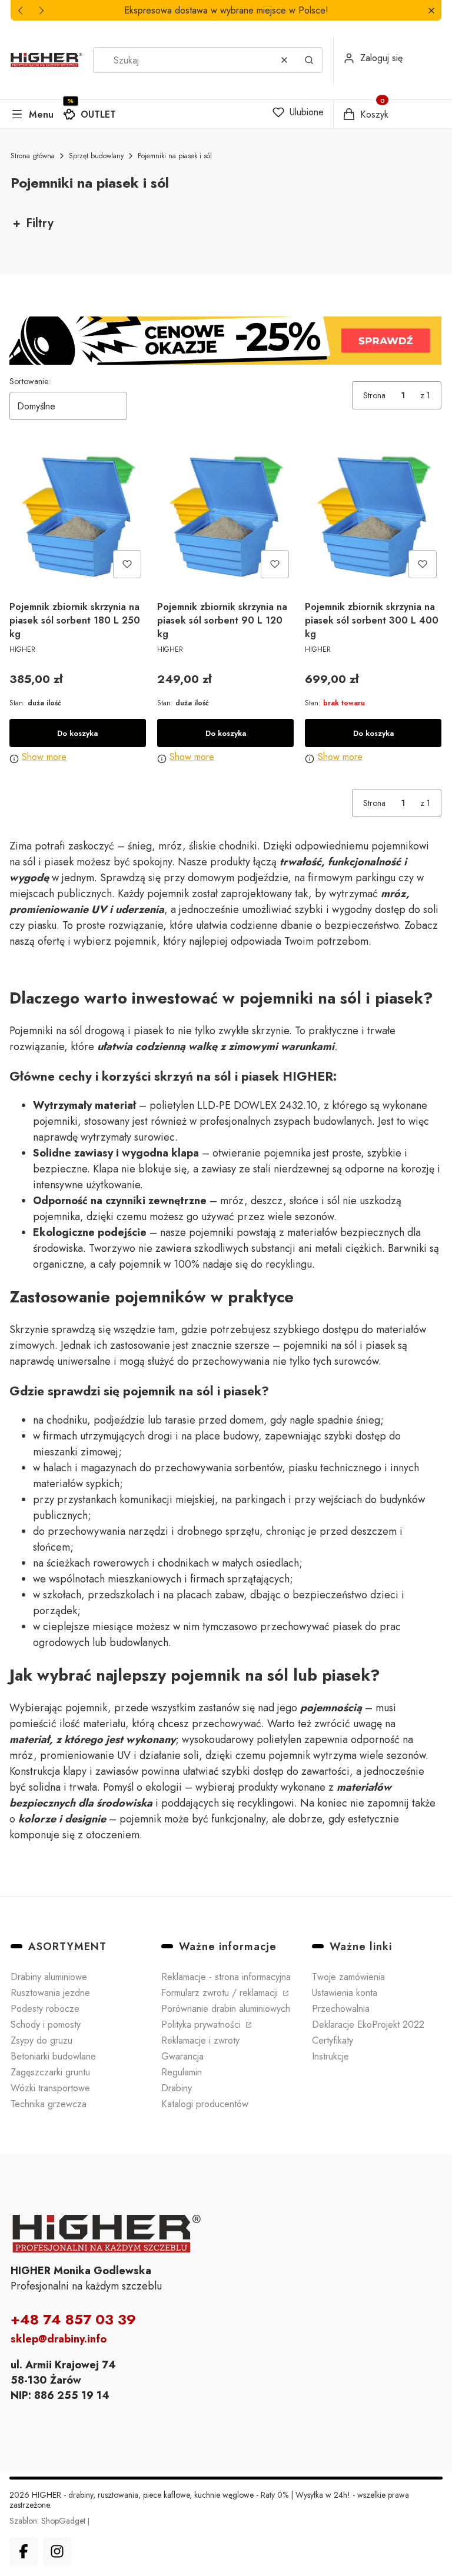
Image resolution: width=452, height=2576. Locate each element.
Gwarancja (182, 2056)
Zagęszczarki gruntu (50, 2072)
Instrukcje (330, 2056)
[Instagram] (57, 2551)
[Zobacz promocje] (225, 341)
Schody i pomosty (46, 2025)
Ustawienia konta (345, 1993)
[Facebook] (24, 2551)
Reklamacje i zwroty (200, 2040)
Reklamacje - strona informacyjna (226, 1977)
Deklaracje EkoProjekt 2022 (368, 2025)
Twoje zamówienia (348, 1977)
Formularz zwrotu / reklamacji (221, 1993)
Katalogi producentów (205, 2104)
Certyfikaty (333, 2040)
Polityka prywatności (202, 2025)
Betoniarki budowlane (53, 2056)
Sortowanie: (30, 381)
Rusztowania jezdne (50, 1993)
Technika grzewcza (49, 2104)
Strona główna (33, 156)
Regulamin (182, 2072)
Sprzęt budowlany (96, 156)
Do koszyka (77, 733)
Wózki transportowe (50, 2088)
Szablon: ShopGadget (49, 2521)
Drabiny (177, 2088)
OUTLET (98, 114)
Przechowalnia (341, 2009)
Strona (374, 395)
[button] (431, 10)
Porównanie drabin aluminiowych (226, 2009)
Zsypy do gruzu (41, 2040)
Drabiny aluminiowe (49, 1977)
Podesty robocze (45, 2009)
